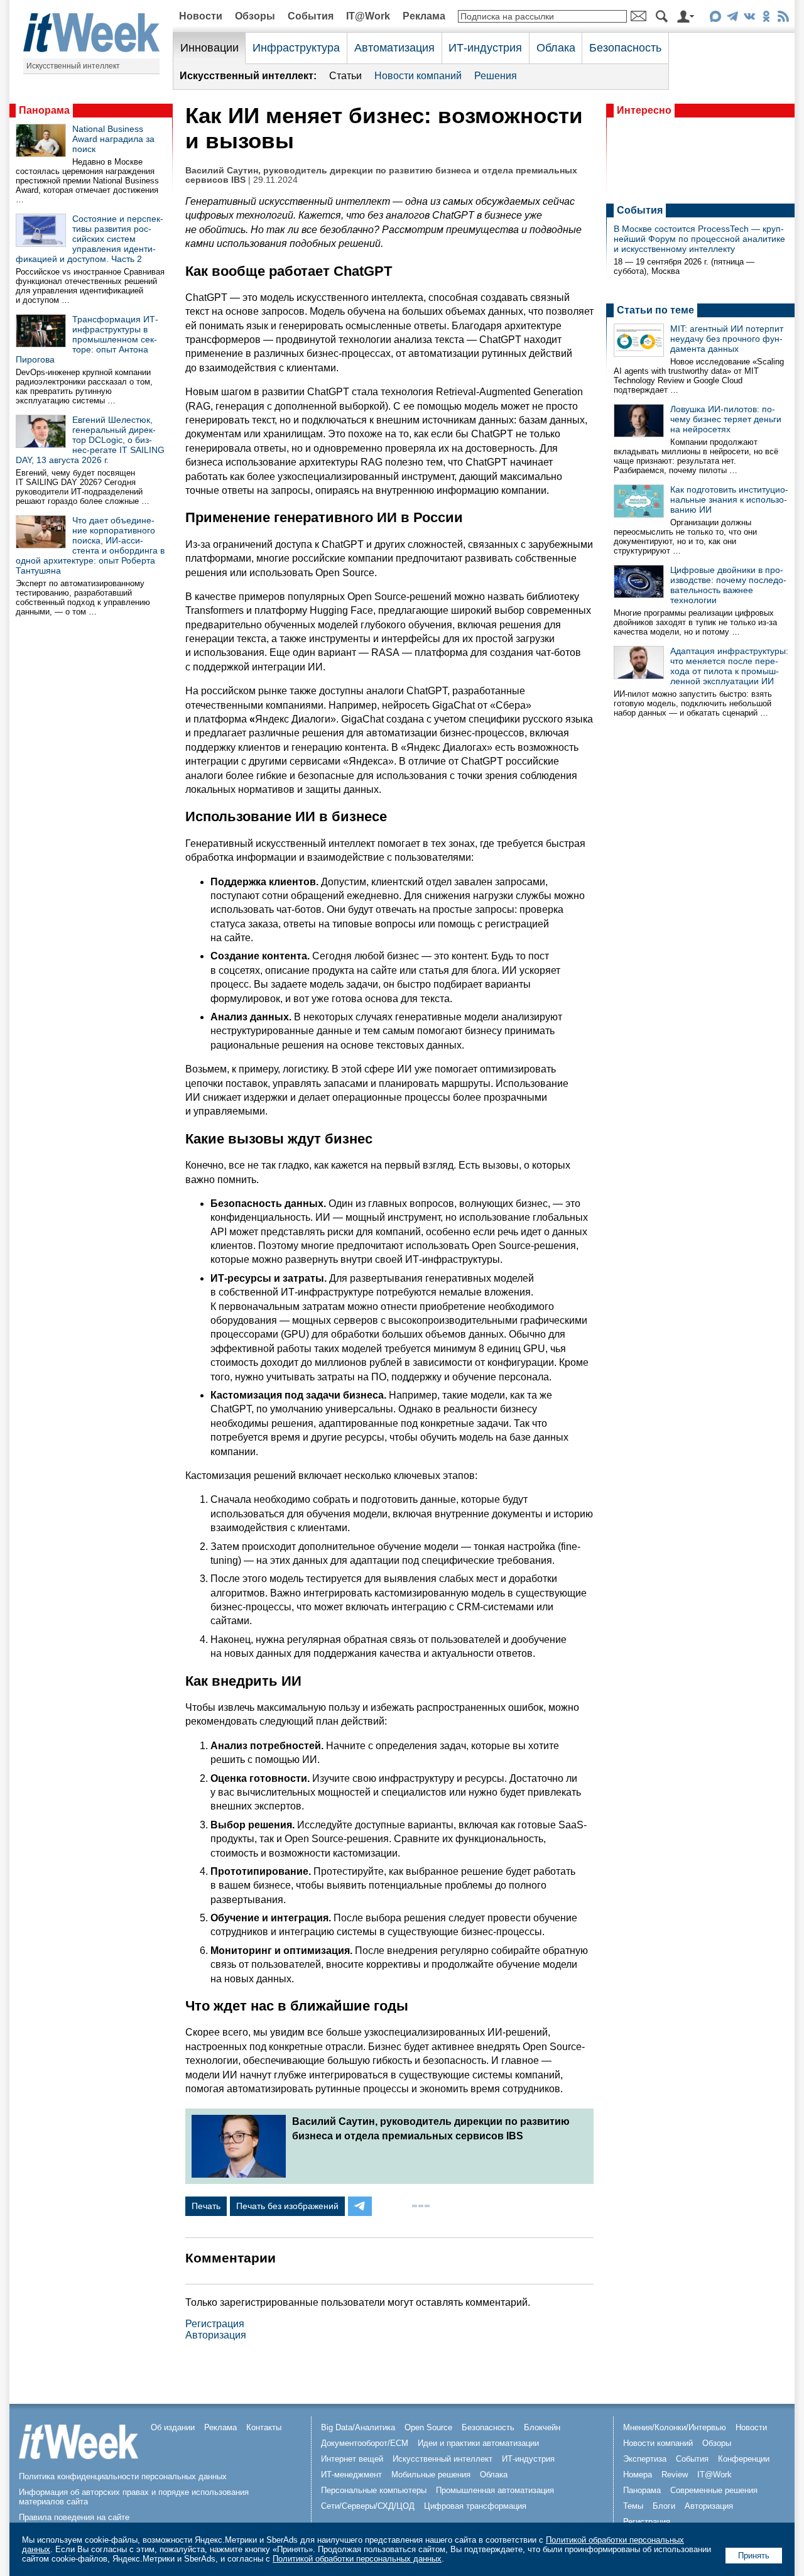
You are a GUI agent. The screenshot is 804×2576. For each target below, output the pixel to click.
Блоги (664, 2506)
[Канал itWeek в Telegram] (732, 19)
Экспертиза (645, 2459)
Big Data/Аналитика (358, 2427)
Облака (556, 48)
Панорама (44, 110)
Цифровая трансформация (475, 2506)
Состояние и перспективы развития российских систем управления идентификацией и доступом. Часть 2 (90, 239)
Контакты (264, 2427)
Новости (201, 16)
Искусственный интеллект (73, 66)
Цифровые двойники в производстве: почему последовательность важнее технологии (728, 585)
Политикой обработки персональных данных (357, 2559)
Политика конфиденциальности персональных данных (123, 2476)
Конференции (744, 2459)
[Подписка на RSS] (783, 19)
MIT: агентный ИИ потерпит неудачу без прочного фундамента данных (727, 339)
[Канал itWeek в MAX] (715, 19)
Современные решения (714, 2490)
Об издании (173, 2427)
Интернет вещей (352, 2459)
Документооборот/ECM (365, 2443)
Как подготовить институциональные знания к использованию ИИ (729, 499)
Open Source (428, 2427)
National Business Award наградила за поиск (113, 139)
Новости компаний (418, 76)
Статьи (345, 76)
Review (675, 2475)
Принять (754, 2556)
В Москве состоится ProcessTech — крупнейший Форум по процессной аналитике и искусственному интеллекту (699, 239)
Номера (638, 2475)
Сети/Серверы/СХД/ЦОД (368, 2506)
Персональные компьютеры (374, 2490)
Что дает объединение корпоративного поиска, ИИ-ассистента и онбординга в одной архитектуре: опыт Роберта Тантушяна (90, 545)
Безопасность (625, 48)
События (311, 16)
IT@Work (368, 16)
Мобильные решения (431, 2475)
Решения (496, 76)
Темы (633, 2506)
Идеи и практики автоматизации (478, 2443)
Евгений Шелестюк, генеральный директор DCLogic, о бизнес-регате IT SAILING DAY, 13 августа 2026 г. (90, 440)
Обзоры (255, 16)
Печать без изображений (287, 2206)
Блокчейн (542, 2427)
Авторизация (216, 2335)
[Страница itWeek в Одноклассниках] (766, 19)
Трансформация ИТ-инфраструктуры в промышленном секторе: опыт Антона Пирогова (87, 339)
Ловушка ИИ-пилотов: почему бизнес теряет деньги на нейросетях (726, 419)
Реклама (424, 16)
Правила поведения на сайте (74, 2517)
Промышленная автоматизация (495, 2490)
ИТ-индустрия (485, 48)
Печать (206, 2206)
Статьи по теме (655, 310)
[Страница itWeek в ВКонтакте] (749, 19)
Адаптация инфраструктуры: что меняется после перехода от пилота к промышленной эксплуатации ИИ (729, 666)
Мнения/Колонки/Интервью (675, 2427)
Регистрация (215, 2324)
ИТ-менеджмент (351, 2475)
